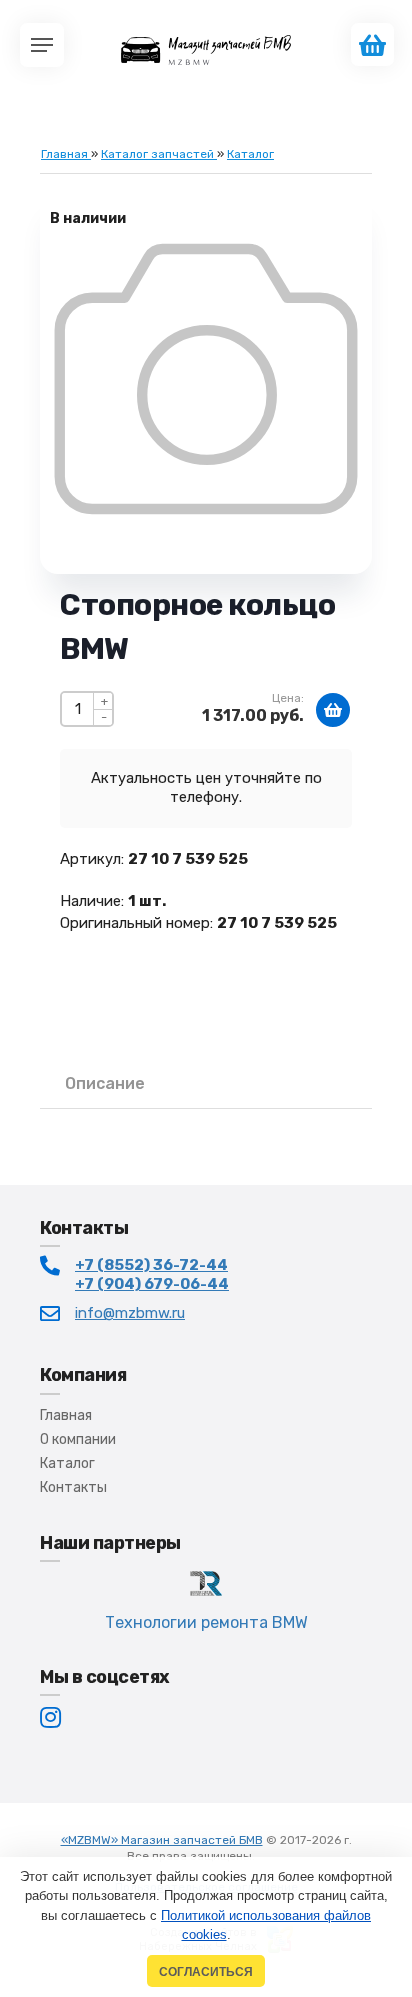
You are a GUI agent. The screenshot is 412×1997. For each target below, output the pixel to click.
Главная (66, 1415)
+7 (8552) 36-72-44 (151, 1265)
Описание (105, 1083)
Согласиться (206, 1971)
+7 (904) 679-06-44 (152, 1284)
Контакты (73, 1487)
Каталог (67, 1463)
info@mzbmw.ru (130, 1313)
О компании (78, 1439)
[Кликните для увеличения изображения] (206, 379)
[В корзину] (333, 710)
